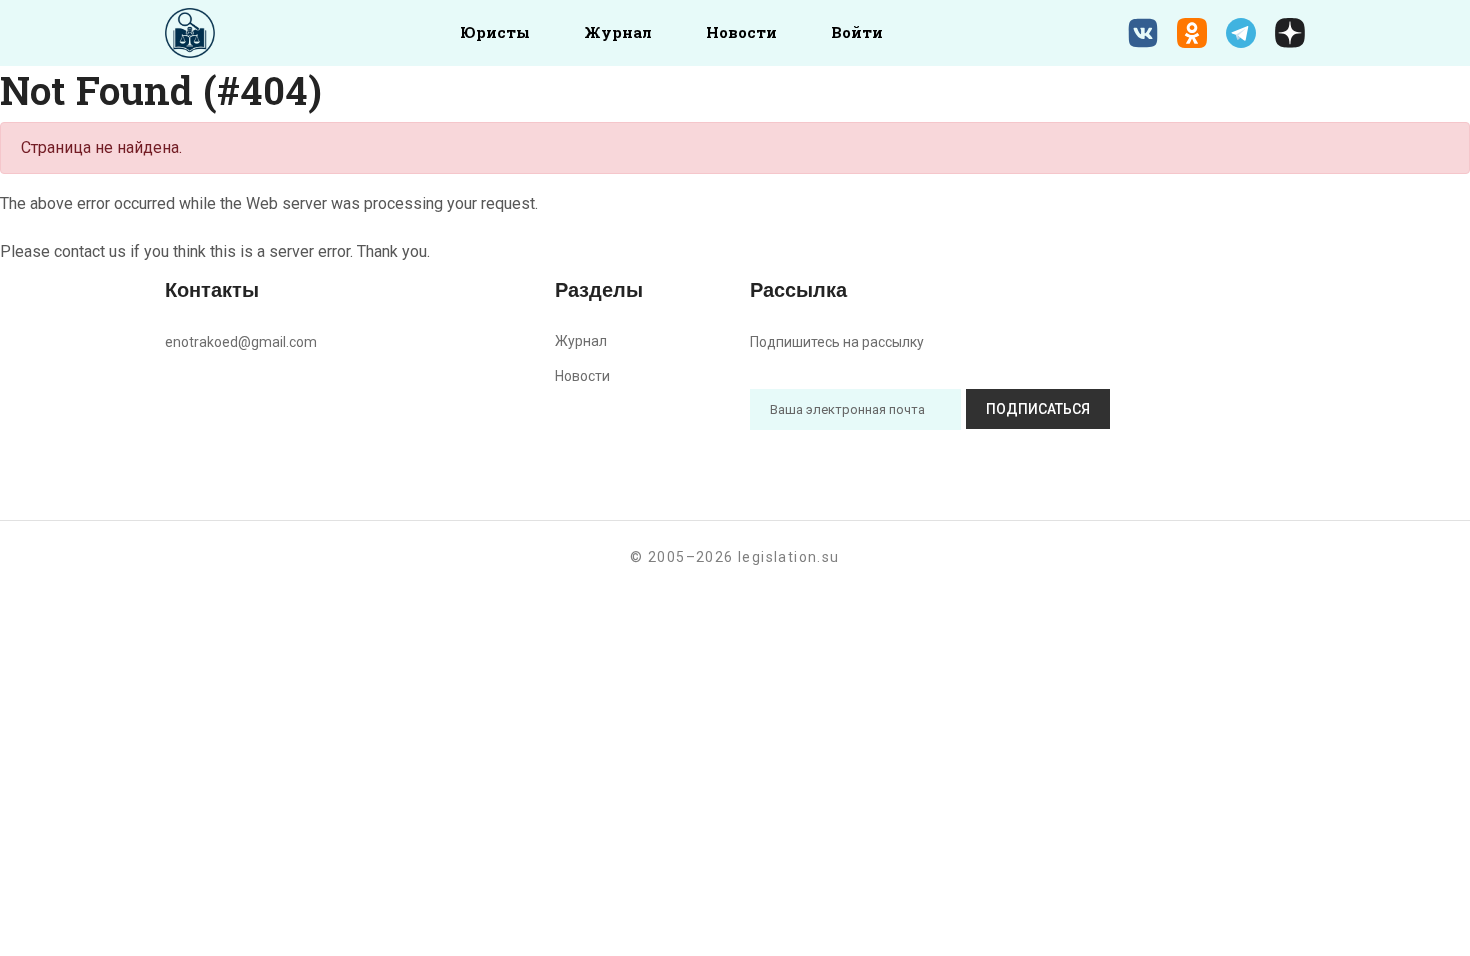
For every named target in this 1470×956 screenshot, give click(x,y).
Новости (741, 32)
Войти (857, 32)
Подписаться (1038, 409)
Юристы (495, 32)
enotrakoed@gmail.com (241, 342)
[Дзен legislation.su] (1290, 33)
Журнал (618, 32)
